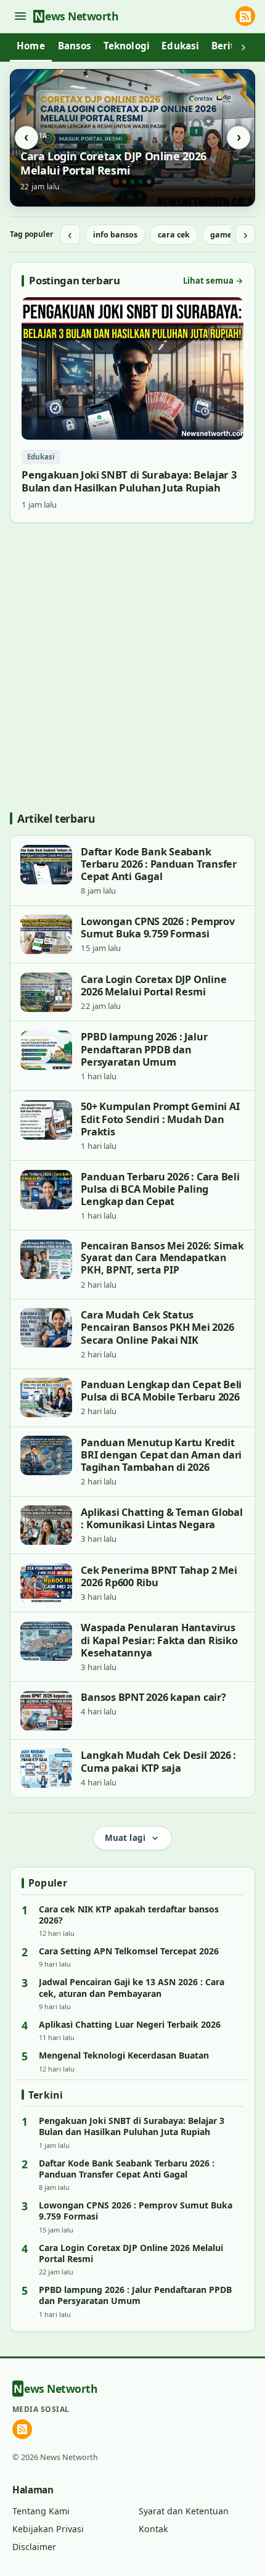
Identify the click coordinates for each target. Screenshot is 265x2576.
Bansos (75, 46)
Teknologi (127, 46)
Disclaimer (34, 2547)
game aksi (230, 235)
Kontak (153, 2529)
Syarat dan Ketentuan (184, 2511)
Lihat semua (213, 281)
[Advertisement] (132, 667)
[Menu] (20, 16)
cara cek (174, 235)
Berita (226, 46)
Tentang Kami (41, 2511)
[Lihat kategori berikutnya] (243, 47)
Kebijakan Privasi (48, 2529)
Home (31, 46)
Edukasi (180, 46)
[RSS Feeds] (245, 16)
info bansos (115, 235)
